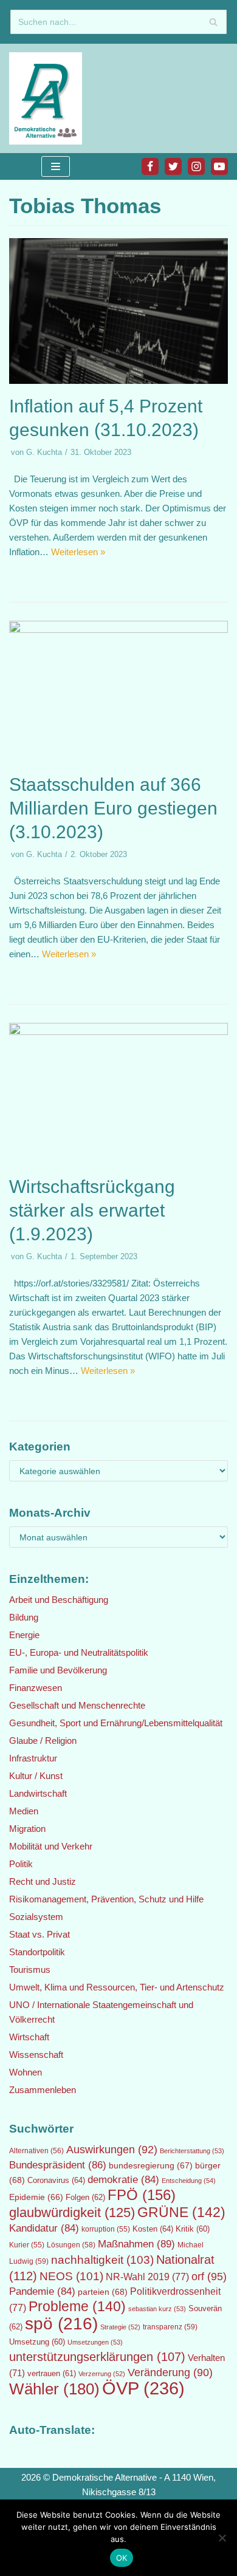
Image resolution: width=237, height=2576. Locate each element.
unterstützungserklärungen (97, 2357)
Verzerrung (102, 2374)
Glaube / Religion (43, 1741)
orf (209, 2277)
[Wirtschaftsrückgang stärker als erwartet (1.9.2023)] (118, 1032)
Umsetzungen (95, 2342)
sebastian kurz (157, 2309)
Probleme (77, 2306)
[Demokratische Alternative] (49, 98)
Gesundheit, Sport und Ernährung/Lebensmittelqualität (116, 1723)
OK (122, 2558)
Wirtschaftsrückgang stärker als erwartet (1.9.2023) (92, 1210)
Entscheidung (189, 2181)
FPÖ (142, 2195)
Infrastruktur (33, 1758)
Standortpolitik (37, 1952)
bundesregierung (151, 2165)
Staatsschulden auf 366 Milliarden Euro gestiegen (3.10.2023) (113, 808)
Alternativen (36, 2151)
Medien (24, 1811)
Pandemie (42, 2291)
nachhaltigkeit (102, 2260)
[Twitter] (173, 166)
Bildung (24, 1617)
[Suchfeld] (213, 22)
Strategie (120, 2327)
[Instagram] (196, 166)
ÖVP (143, 2388)
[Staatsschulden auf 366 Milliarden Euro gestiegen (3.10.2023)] (118, 630)
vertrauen (52, 2374)
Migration (27, 1829)
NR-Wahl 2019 (147, 2277)
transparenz (170, 2327)
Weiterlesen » (78, 552)
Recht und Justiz (43, 1881)
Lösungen (71, 2245)
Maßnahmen (136, 2244)
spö (61, 2323)
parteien (103, 2292)
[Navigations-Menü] (56, 166)
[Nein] (222, 2538)
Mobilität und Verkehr (51, 1846)
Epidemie (36, 2197)
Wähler (54, 2389)
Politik (21, 1864)
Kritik (193, 2229)
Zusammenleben (43, 2090)
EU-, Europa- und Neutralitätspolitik (79, 1652)
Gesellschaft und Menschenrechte (77, 1705)
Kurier (27, 2245)
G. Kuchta (44, 452)
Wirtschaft (29, 2037)
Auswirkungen (112, 2150)
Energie (24, 1635)
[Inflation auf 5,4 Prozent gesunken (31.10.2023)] (118, 381)
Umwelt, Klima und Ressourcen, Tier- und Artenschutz (117, 1987)
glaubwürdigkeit (72, 2212)
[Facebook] (150, 166)
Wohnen (26, 2072)
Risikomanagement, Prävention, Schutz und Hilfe (106, 1899)
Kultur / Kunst (36, 1776)
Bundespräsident (58, 2165)
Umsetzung (37, 2342)
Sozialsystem (36, 1917)
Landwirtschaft (38, 1793)
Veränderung (170, 2373)
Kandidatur (44, 2228)
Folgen (85, 2197)
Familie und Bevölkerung (58, 1670)
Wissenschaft (36, 2055)
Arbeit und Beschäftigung (59, 1600)
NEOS (71, 2276)
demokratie (123, 2180)
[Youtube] (219, 166)
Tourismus (30, 1970)
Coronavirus (56, 2180)
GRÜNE (181, 2212)
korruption (106, 2229)
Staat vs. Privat (39, 1934)
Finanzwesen (36, 1688)
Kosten (153, 2229)
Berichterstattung (192, 2151)
